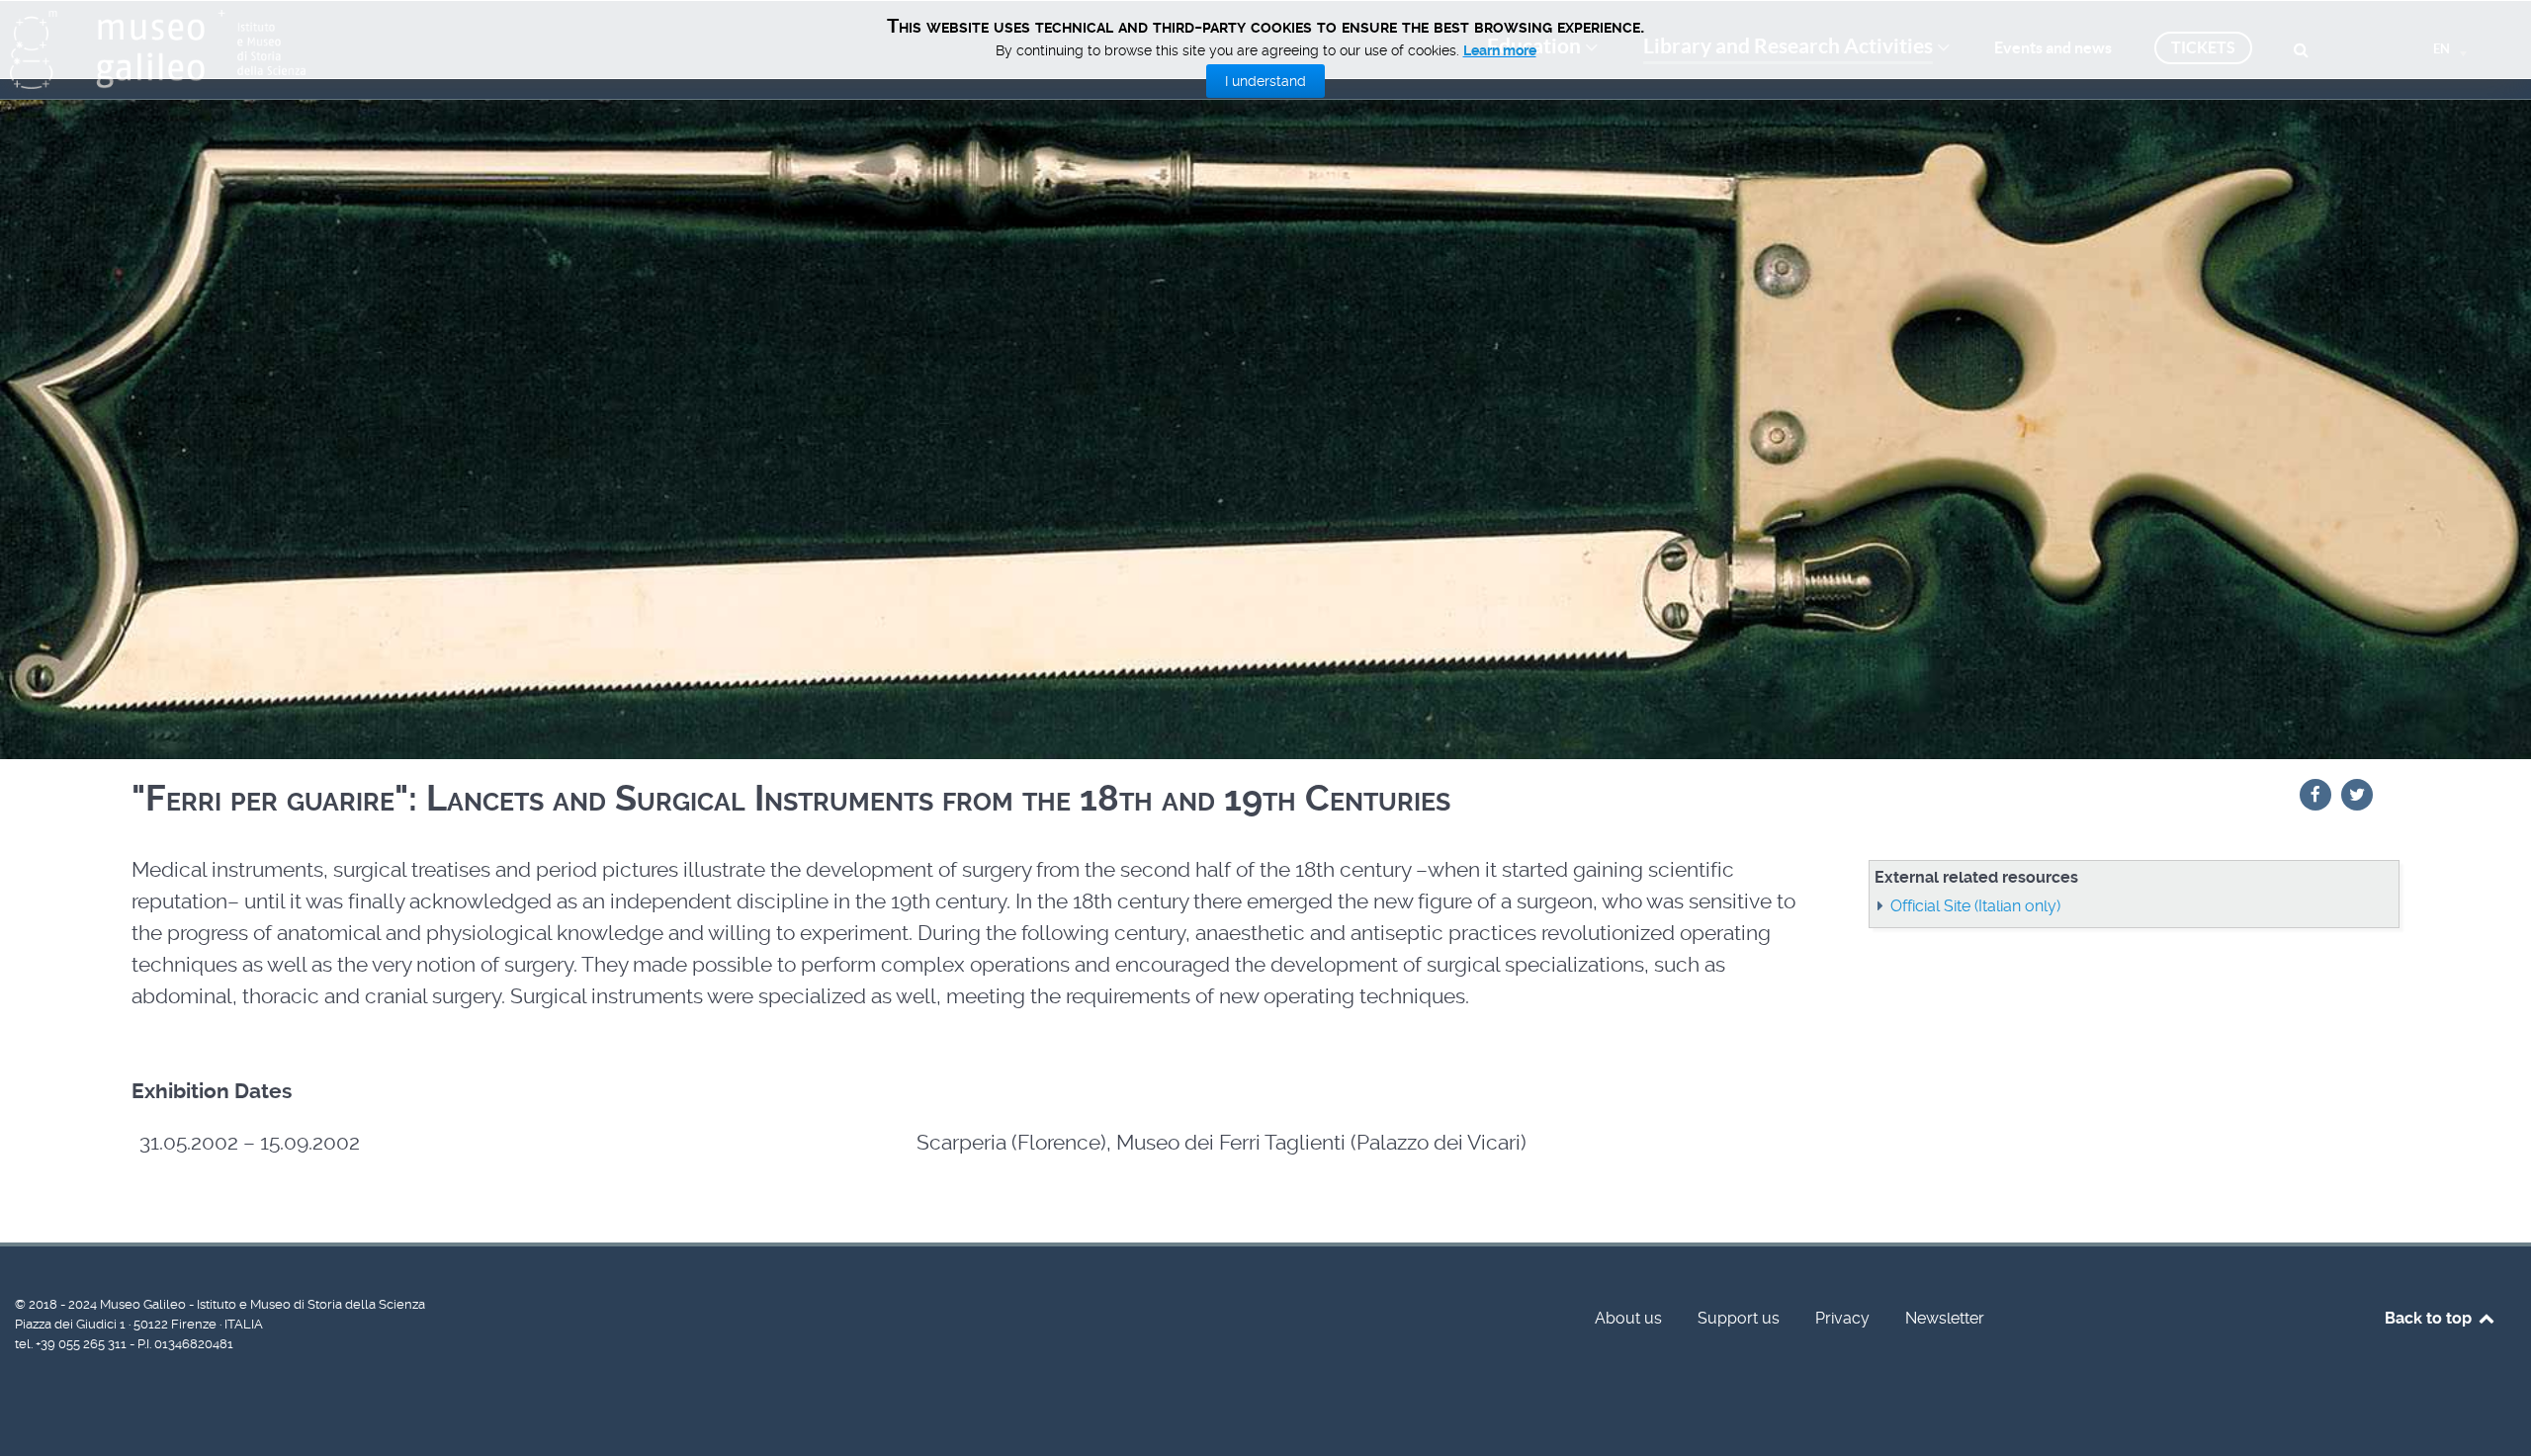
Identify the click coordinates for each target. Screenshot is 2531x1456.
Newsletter (1945, 1318)
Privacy (1842, 1318)
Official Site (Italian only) (1975, 906)
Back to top (2430, 1318)
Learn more (1500, 50)
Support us (1739, 1318)
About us (1628, 1318)
